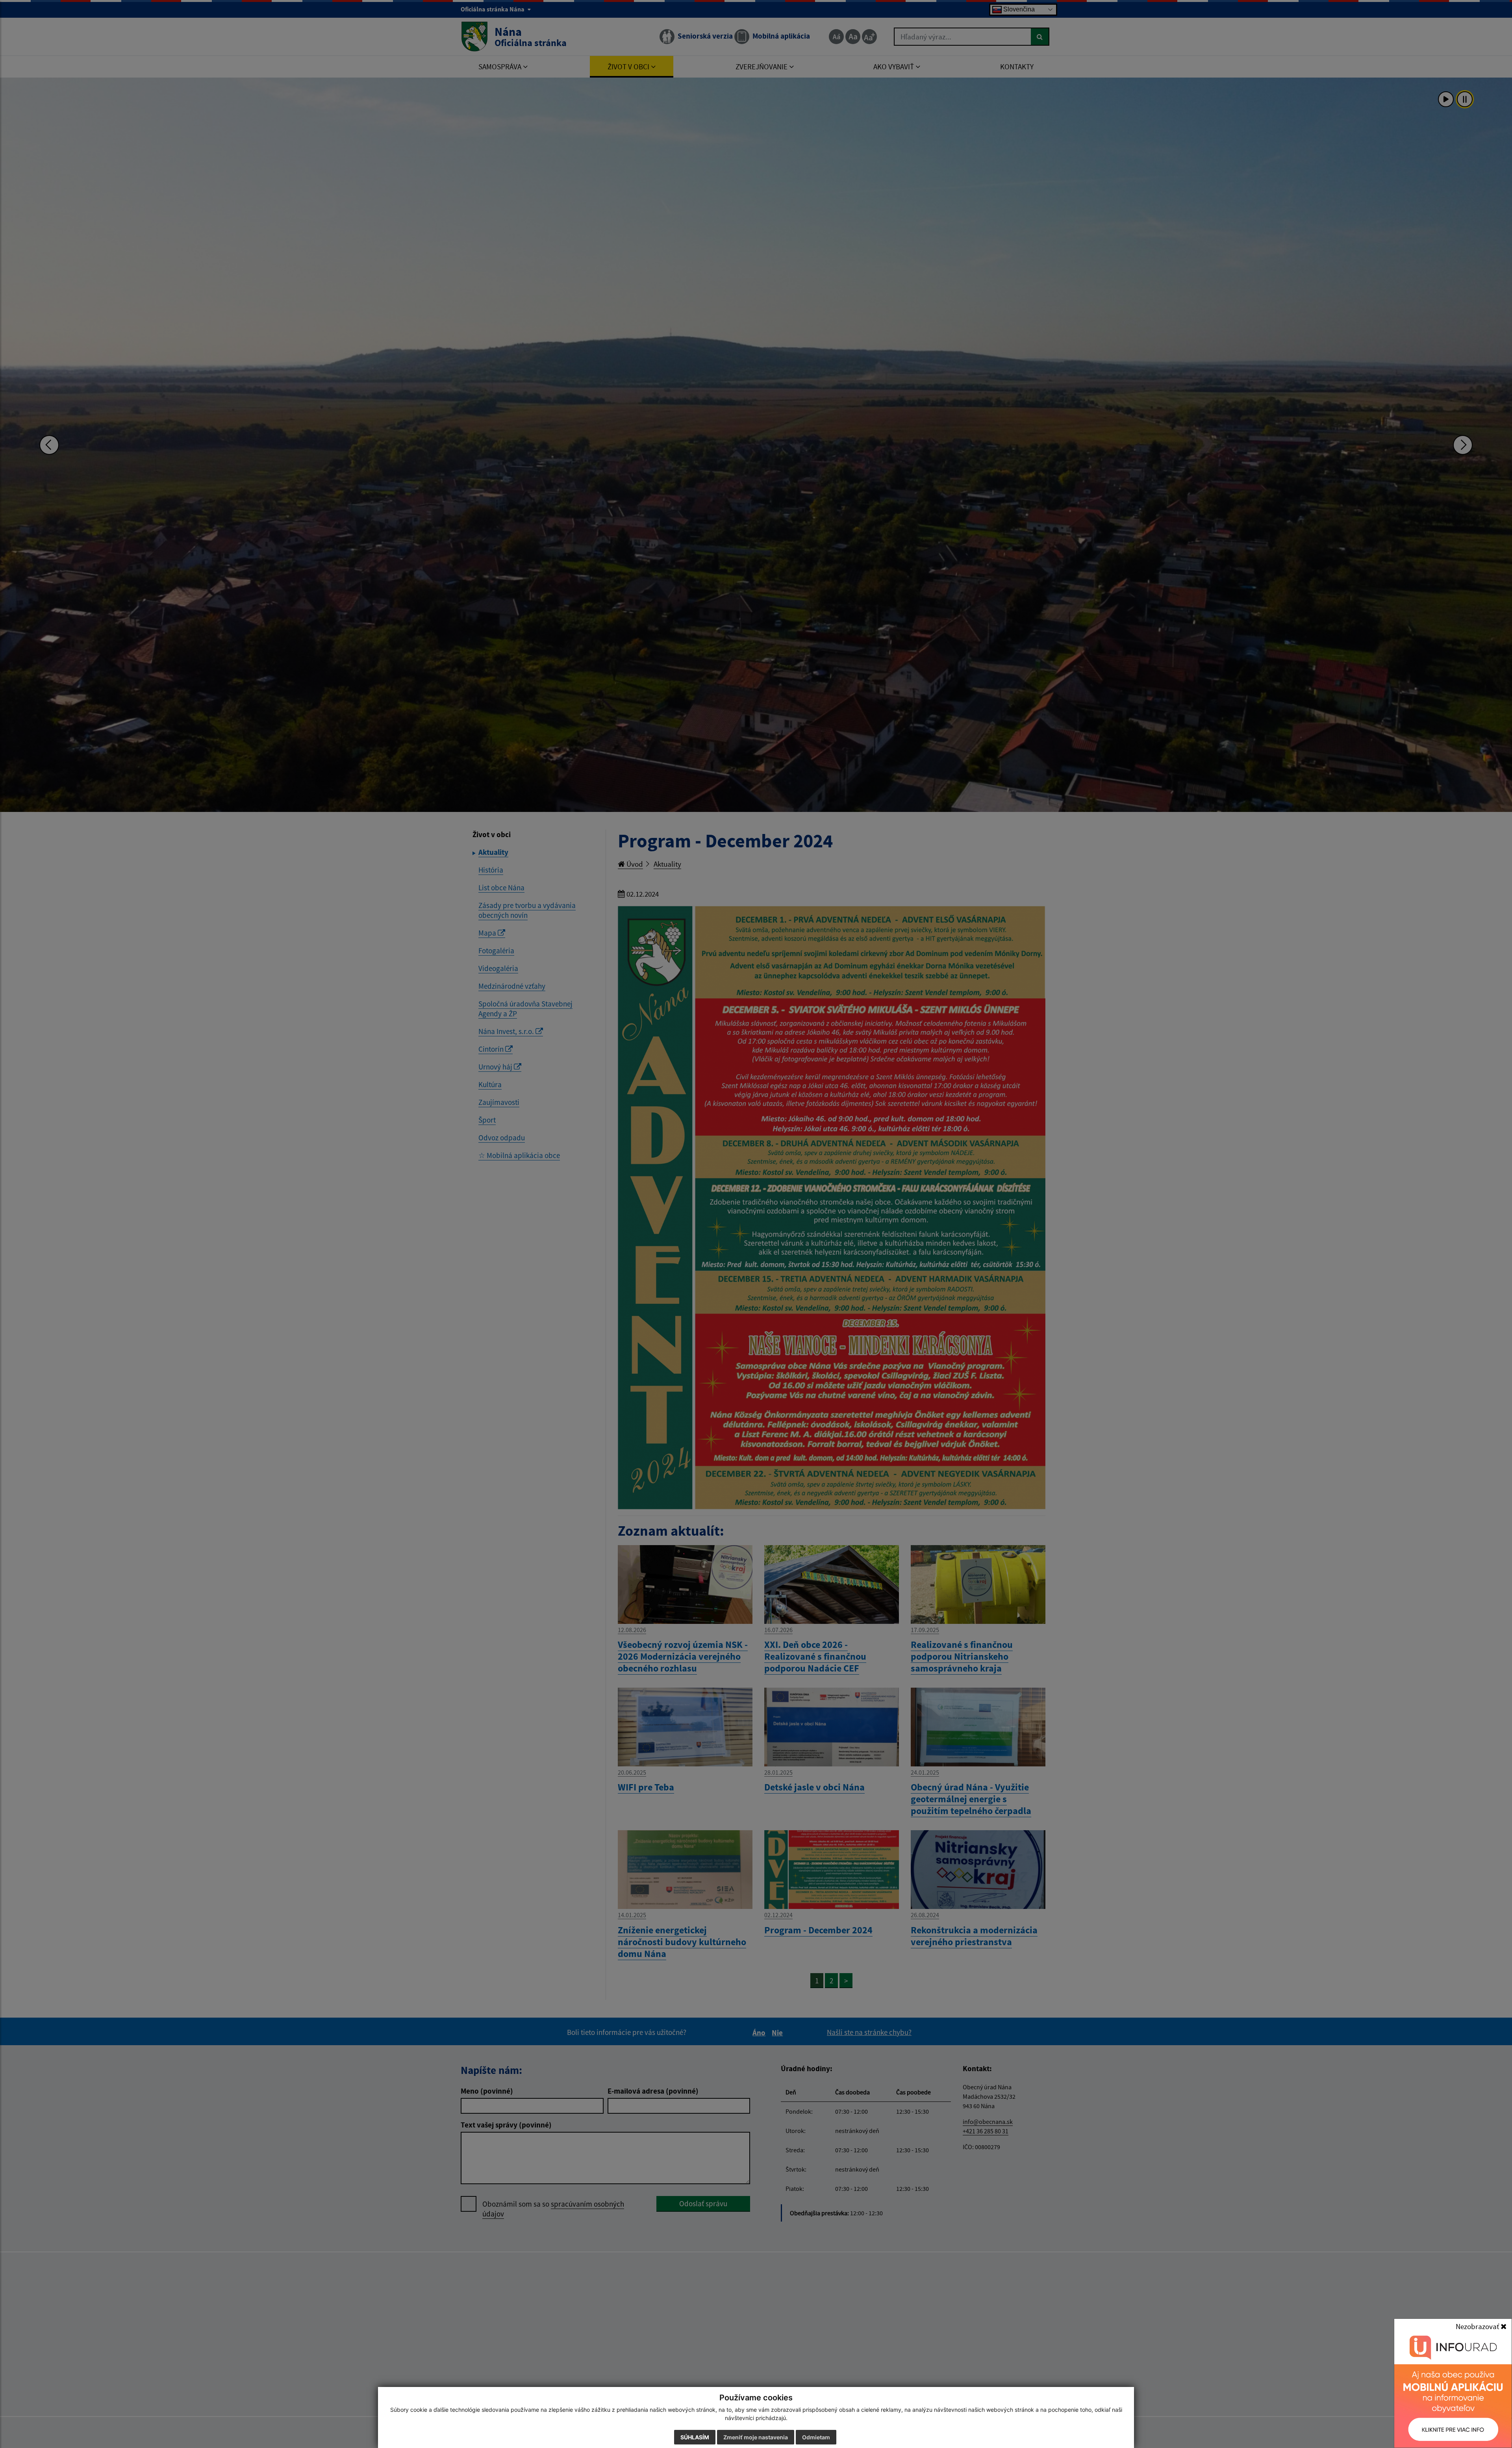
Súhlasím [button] (695, 2437)
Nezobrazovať (1478, 2326)
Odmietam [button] (816, 2437)
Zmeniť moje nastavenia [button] (756, 2437)
